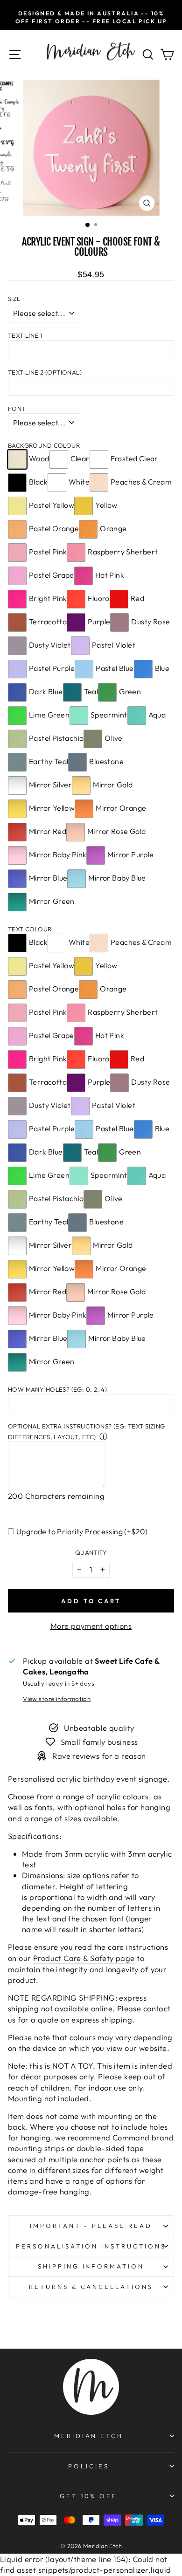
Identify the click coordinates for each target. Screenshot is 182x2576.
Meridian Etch (89, 2436)
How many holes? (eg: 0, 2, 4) (57, 1389)
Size (14, 299)
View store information (57, 1699)
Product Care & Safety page (84, 1958)
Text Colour (30, 929)
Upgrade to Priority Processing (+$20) (82, 1531)
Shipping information (91, 2266)
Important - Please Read (91, 2226)
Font (17, 409)
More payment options (91, 1626)
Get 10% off (89, 2496)
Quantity (91, 1552)
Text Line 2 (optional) (45, 372)
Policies (89, 2466)
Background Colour (44, 445)
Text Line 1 (25, 335)
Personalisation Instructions (91, 2246)
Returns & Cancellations (91, 2287)
